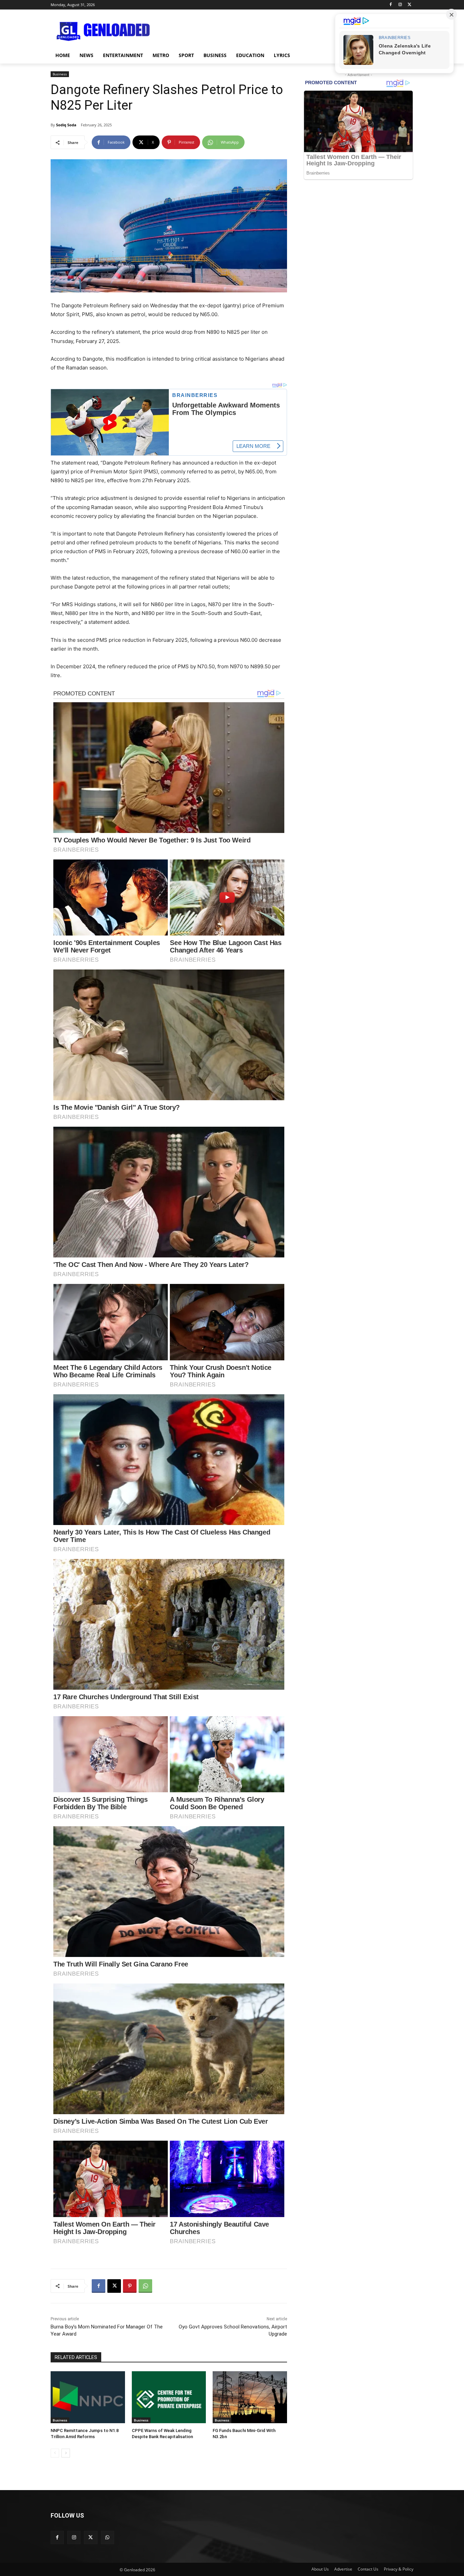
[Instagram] (400, 5)
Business (60, 74)
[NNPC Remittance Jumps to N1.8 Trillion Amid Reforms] (88, 2397)
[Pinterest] (130, 2286)
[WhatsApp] (145, 2286)
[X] (409, 5)
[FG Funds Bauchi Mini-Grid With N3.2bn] (250, 2397)
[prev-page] (55, 2453)
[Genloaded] (105, 32)
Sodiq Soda (66, 125)
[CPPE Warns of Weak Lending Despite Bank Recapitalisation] (169, 2397)
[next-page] (66, 2453)
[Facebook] (391, 5)
